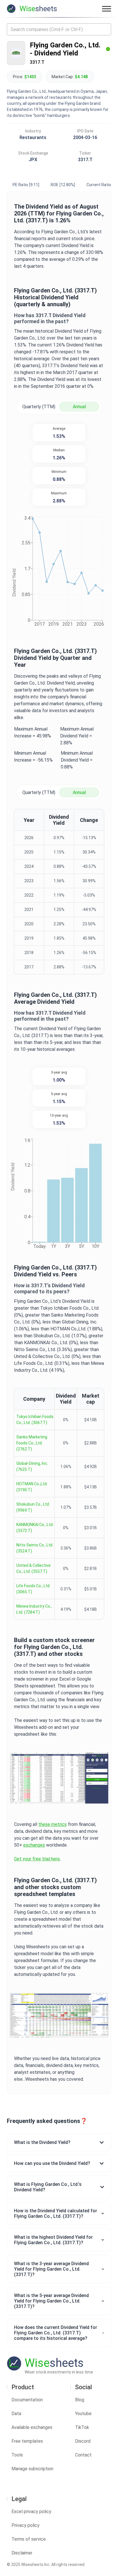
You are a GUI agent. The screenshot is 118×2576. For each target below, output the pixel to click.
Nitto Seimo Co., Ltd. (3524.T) (35, 1548)
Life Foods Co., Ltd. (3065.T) (33, 1589)
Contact (83, 2455)
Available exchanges (32, 2427)
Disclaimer (22, 2553)
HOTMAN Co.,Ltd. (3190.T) (32, 1487)
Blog (80, 2400)
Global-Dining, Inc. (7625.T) (32, 1466)
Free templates (27, 2441)
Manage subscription (32, 2469)
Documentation (27, 2400)
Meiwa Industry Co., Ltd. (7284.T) (34, 1609)
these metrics (53, 1824)
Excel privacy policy (31, 2512)
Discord (83, 2441)
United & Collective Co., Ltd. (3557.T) (34, 1568)
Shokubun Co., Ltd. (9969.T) (33, 1507)
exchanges (34, 1845)
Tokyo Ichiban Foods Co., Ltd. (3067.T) (35, 1420)
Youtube (83, 2414)
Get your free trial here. (37, 1859)
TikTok (82, 2427)
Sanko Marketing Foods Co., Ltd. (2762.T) (32, 1443)
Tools (17, 2455)
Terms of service (29, 2539)
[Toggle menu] (107, 9)
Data (16, 2414)
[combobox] (59, 29)
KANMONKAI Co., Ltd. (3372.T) (35, 1528)
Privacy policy (25, 2525)
